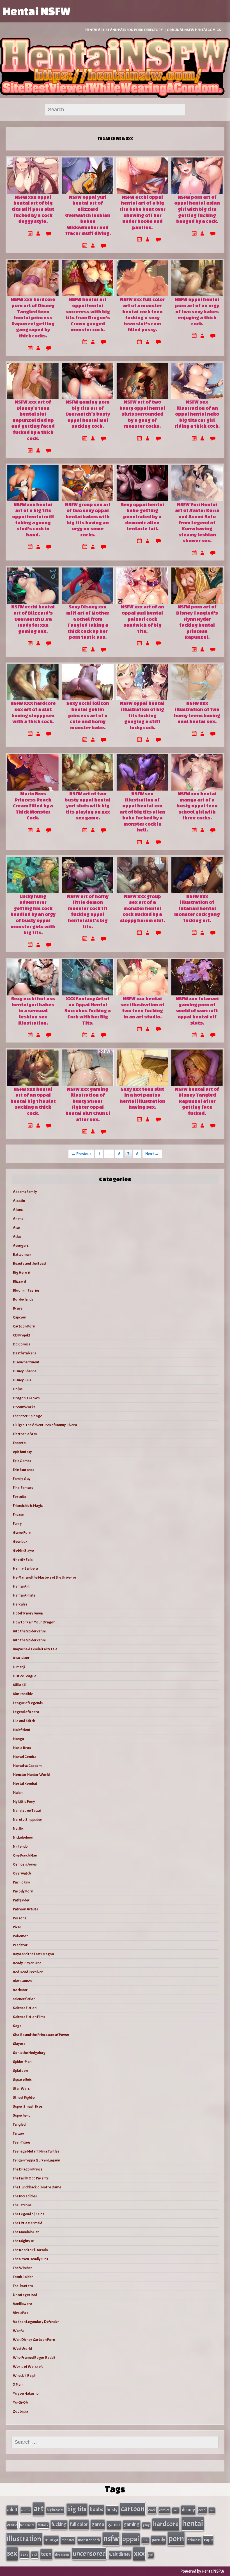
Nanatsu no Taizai (27, 1811)
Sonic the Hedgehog (29, 2053)
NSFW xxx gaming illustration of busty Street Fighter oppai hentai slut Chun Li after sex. (88, 1104)
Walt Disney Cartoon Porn (34, 2340)
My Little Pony (24, 1802)
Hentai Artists (24, 1595)
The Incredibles (25, 2196)
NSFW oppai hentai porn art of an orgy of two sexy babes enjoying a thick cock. (197, 311)
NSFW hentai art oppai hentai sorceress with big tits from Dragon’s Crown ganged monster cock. (88, 314)
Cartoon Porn (24, 1326)
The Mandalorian (26, 2232)
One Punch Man (25, 1855)
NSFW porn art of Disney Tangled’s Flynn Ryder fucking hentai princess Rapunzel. (197, 622)
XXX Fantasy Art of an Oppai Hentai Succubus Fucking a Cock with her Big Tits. (88, 1010)
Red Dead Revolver (28, 1972)
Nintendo (20, 1846)
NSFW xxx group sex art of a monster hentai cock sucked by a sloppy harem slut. (142, 908)
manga (51, 2540)
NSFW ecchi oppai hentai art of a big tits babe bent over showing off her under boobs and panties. (142, 212)
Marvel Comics (25, 1757)
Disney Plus (22, 1380)
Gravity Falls (23, 1559)
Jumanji (19, 1667)
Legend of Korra (26, 1712)
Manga (18, 1739)
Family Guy (22, 1479)
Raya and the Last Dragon (33, 1954)
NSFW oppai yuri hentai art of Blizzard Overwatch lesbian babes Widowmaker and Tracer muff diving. (88, 215)
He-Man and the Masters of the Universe (44, 1577)
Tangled (19, 2124)
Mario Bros (22, 1748)
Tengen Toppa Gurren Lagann (36, 2160)
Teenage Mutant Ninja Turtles (36, 2151)
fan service (27, 2525)
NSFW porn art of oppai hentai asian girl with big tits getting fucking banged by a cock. (197, 209)
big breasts (55, 2510)
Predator (20, 1945)
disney (188, 2510)
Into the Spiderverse (29, 1631)
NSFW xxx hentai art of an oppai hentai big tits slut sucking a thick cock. (33, 1101)
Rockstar (20, 1990)
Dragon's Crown (26, 1398)
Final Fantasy (23, 1488)
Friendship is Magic (28, 1506)
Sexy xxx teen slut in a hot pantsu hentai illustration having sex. (142, 1098)
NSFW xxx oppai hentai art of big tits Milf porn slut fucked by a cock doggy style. (33, 209)
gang (146, 2525)
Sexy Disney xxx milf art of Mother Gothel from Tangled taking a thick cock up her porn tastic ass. (88, 622)
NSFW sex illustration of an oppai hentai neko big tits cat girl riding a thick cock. (197, 414)
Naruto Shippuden (27, 1819)
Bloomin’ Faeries (26, 1290)
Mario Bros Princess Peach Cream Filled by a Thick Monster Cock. (33, 806)
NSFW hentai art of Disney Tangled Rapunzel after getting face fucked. (197, 1101)
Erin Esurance (24, 1470)
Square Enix (22, 2080)
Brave (18, 1308)
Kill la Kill (20, 1685)
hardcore (166, 2524)
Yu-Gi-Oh (20, 2402)
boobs (96, 2509)
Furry (17, 1524)
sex (12, 2553)
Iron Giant (21, 1658)
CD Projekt (22, 1335)
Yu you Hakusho (26, 2393)
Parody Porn (23, 1891)
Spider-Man (22, 2062)
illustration (24, 2539)
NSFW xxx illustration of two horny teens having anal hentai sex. (197, 712)
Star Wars (21, 2089)
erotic (12, 2525)
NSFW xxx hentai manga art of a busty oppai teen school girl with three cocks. (197, 806)
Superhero (22, 2115)
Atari (17, 1228)
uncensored (89, 2554)
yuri (151, 2555)
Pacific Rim (21, 1882)
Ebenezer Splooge (27, 1416)
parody (158, 2540)
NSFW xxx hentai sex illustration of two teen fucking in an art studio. (142, 1007)
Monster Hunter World (31, 1775)
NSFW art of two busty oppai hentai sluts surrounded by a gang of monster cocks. (142, 414)
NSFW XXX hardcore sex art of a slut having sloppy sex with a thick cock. (33, 712)
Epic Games (22, 1461)
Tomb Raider (23, 2277)
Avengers (21, 1246)
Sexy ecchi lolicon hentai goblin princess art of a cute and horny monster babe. (88, 715)
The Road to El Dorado (30, 2250)
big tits (77, 2509)
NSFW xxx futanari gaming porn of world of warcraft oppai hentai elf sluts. (197, 1010)
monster (68, 2540)
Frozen (19, 1515)
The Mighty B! (23, 2241)
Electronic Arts (25, 1434)
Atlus (17, 1237)
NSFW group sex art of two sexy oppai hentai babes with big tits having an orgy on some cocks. (88, 519)
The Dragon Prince (28, 2169)
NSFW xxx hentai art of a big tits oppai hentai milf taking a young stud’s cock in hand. (33, 519)
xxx (139, 2553)
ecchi (202, 2510)
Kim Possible (23, 1694)
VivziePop (21, 2313)
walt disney (120, 2554)
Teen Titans (22, 2142)
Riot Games (22, 1981)
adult (12, 2510)
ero (212, 2510)
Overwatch (22, 1873)
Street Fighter (24, 2097)
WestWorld (22, 2349)
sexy (24, 2555)
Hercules (20, 1604)
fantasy (43, 2525)
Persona (20, 1918)
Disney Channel (25, 1371)
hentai (193, 2523)
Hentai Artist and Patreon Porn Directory (124, 30)
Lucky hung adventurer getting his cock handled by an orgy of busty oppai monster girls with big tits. (33, 914)
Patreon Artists (25, 1909)
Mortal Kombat (25, 1784)
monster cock (89, 2540)
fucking (59, 2524)
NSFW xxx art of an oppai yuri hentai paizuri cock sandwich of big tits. (142, 619)
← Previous (81, 1154)
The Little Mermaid (27, 2223)
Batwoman (22, 1255)
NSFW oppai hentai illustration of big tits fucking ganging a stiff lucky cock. (142, 715)
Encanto (19, 1443)
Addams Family (25, 1192)
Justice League (25, 1676)
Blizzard (19, 1281)
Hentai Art (21, 1586)
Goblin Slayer (24, 1550)
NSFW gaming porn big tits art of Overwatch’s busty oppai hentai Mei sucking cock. (88, 414)
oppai (131, 2539)
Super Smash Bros (28, 2106)
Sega (17, 2026)
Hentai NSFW (36, 11)
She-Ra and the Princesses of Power (41, 2035)
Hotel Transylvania (28, 1613)
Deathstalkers (24, 1353)
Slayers (19, 2044)
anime (26, 2510)
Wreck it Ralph (25, 2375)
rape (208, 2540)
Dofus (18, 1389)
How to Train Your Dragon (34, 1622)
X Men (18, 2384)
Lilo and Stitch (24, 1721)
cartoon (133, 2509)
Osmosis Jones (25, 1864)
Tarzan (18, 2133)
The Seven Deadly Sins (30, 2259)
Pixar (17, 1927)
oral (145, 2540)
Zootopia (20, 2411)
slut (35, 2555)
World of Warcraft (28, 2367)
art (39, 2509)
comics (164, 2510)
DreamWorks (24, 1407)
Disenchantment (26, 1362)
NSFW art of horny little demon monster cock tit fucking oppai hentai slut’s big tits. (88, 911)
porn (176, 2539)
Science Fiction (25, 2008)
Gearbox (20, 1541)
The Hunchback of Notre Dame (37, 2187)
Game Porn (22, 1533)
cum (176, 2510)
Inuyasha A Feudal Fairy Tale (35, 1649)
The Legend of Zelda (29, 2214)
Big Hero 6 (21, 1272)
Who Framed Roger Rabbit (34, 2358)
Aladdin (19, 1201)
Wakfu (18, 2331)
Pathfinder (21, 1900)
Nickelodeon (23, 1837)
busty (112, 2510)
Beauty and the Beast (30, 1263)
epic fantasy (22, 1452)
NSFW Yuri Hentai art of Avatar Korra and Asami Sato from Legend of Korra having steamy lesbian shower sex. (197, 523)
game (98, 2524)
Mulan (18, 1793)
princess (194, 2540)
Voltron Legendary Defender (36, 2322)
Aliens (18, 1210)
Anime (18, 1219)
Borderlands (23, 1299)
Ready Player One (27, 1963)
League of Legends (28, 1703)
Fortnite (19, 1497)
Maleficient (22, 1730)
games (114, 2525)
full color (79, 2524)
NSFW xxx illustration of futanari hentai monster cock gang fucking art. (197, 908)
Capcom (19, 1317)
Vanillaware (22, 2304)
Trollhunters (23, 2286)
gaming (132, 2524)
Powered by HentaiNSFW (202, 2571)
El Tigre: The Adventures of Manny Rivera (45, 1425)
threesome (62, 2555)
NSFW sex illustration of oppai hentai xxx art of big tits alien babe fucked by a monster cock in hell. (142, 812)
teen (46, 2554)
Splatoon (20, 2071)
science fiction (24, 1999)
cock (152, 2510)
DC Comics (21, 1344)
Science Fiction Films (29, 2017)
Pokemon (21, 1936)
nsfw (111, 2539)
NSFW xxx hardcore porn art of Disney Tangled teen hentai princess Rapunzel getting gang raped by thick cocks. (33, 317)
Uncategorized (25, 2295)
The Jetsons (22, 2205)
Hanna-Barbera (25, 1568)
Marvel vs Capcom (27, 1766)
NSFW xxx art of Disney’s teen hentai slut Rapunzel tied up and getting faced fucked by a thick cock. (33, 420)
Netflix (18, 1828)
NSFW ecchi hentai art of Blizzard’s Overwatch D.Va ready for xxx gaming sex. (33, 619)
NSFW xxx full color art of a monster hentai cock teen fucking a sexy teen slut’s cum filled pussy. (142, 314)
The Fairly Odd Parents (31, 2178)
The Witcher (23, 2268)
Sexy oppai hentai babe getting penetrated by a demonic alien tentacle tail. (142, 516)
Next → (152, 1154)
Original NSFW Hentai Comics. (194, 30)
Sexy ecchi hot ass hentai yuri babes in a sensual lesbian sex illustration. (33, 1010)
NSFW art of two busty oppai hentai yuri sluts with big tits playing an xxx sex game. (88, 806)
